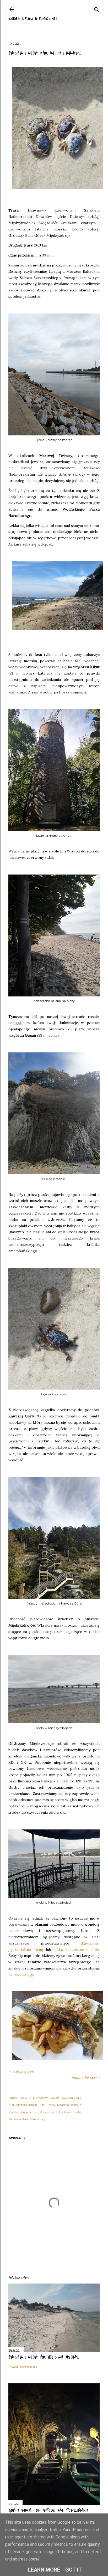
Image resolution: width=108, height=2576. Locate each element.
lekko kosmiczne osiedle (76, 1950)
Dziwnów (40, 2098)
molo (34, 2112)
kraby (51, 2105)
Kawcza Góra (71, 2098)
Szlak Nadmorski (68, 2112)
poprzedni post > (86, 2078)
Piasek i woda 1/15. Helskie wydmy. (44, 2357)
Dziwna (25, 2098)
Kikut (33, 2105)
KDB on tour (18, 2105)
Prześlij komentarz (23, 2366)
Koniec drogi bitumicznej (33, 19)
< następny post (21, 2071)
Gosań (54, 2098)
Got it (74, 2570)
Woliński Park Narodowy (27, 2119)
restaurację (23, 1975)
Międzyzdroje (18, 2112)
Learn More (44, 2570)
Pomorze (47, 2112)
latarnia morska (69, 2105)
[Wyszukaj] (96, 8)
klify (42, 2105)
